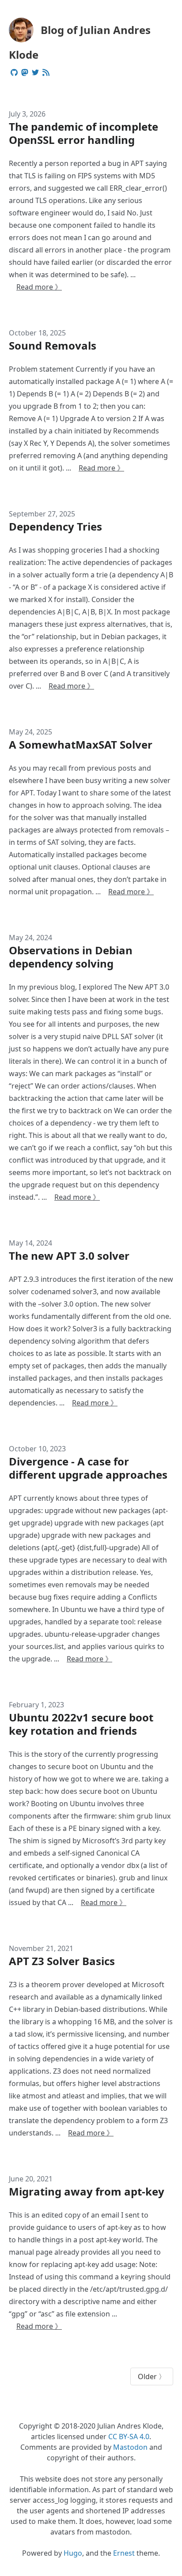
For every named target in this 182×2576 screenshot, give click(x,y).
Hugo (73, 2553)
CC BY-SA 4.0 (129, 2437)
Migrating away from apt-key (87, 2191)
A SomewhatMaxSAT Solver (81, 744)
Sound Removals (53, 345)
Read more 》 (39, 287)
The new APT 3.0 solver (69, 1256)
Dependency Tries (55, 526)
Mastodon (130, 2447)
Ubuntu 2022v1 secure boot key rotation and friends (81, 1724)
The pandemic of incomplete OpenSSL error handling (83, 133)
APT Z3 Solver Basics (62, 1961)
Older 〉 (152, 2376)
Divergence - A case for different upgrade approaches (88, 1468)
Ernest (124, 2553)
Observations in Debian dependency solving (71, 957)
